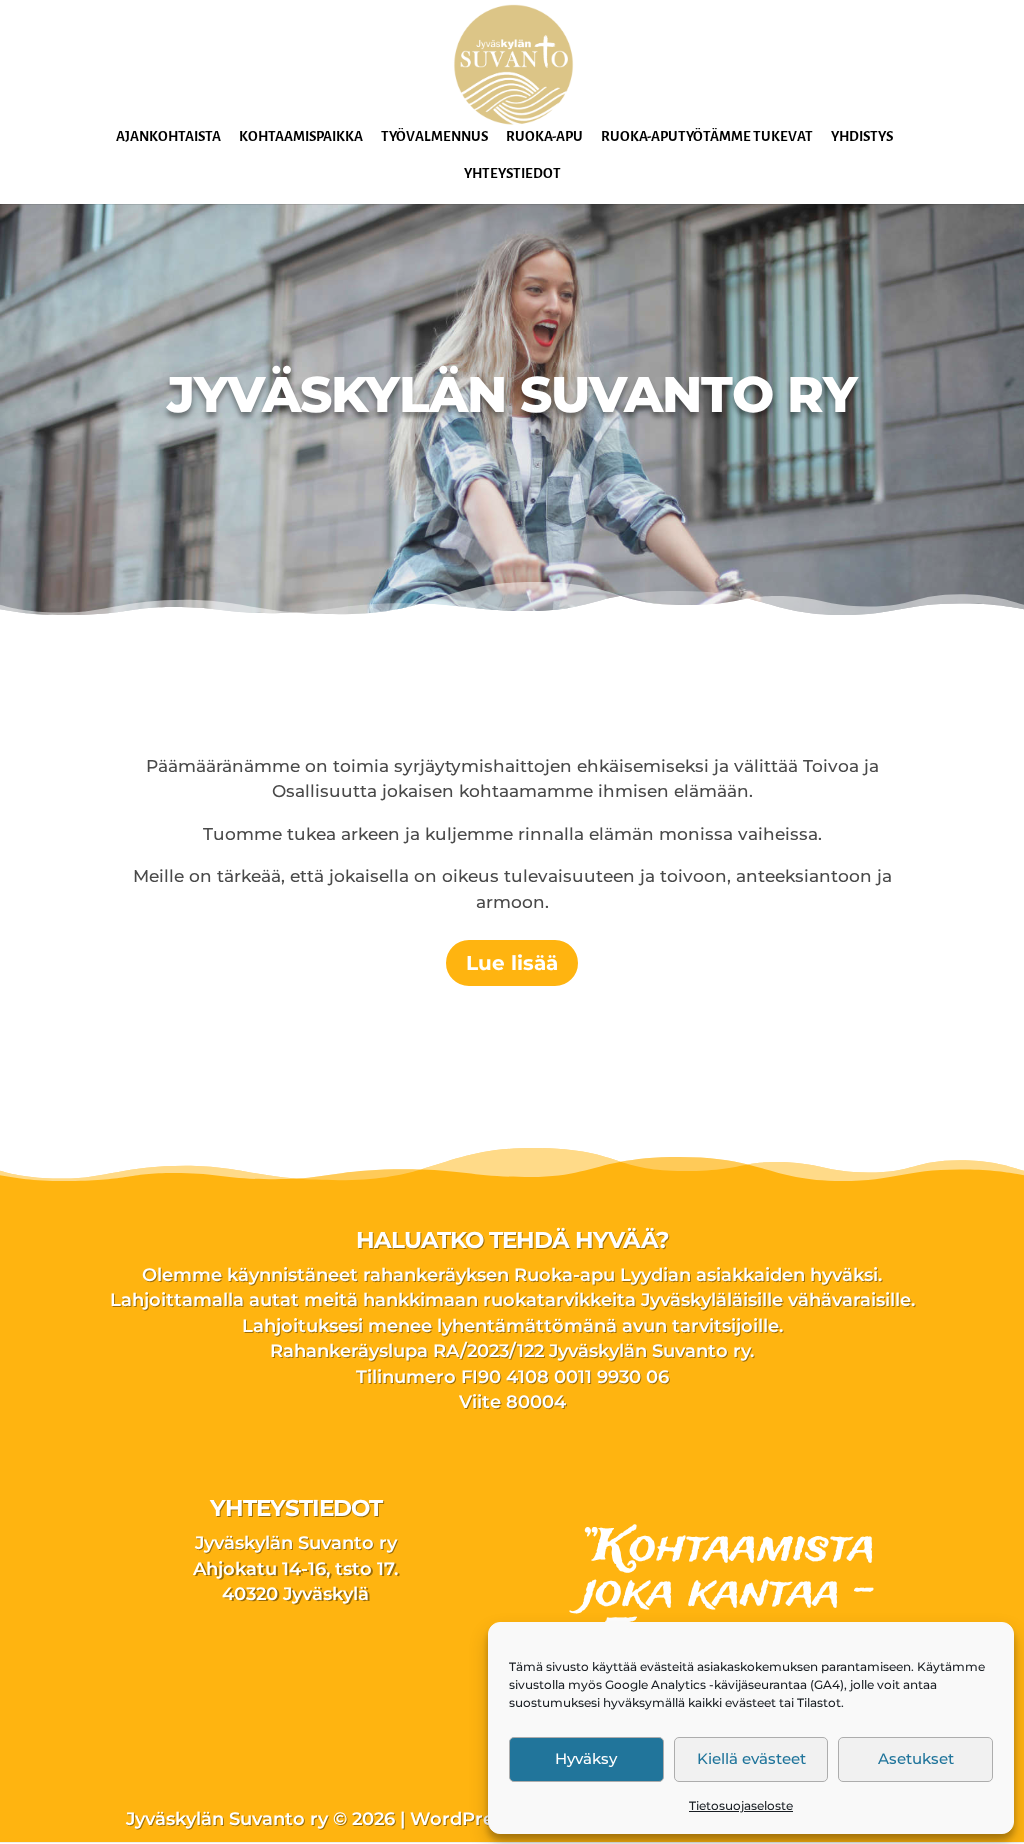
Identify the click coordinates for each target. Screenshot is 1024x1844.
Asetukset (916, 1758)
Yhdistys (862, 137)
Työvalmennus (434, 137)
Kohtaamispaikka (301, 137)
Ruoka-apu (544, 137)
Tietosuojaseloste (741, 1805)
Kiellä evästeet (751, 1758)
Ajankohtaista (168, 137)
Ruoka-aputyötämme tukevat (707, 137)
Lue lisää (512, 963)
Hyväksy (586, 1758)
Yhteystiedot (512, 174)
